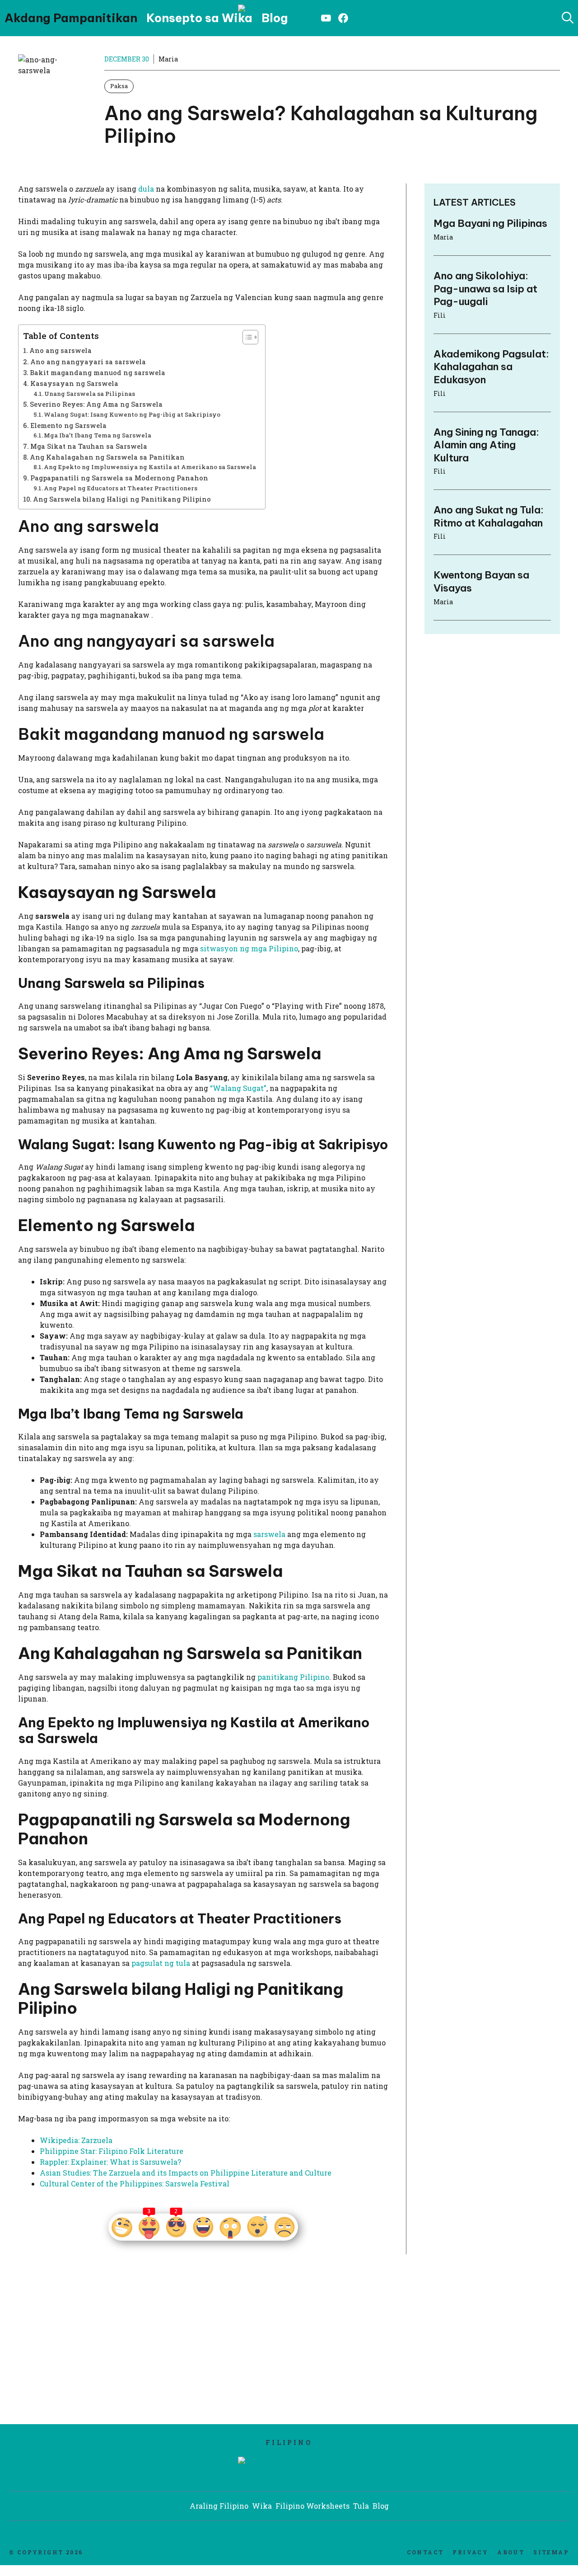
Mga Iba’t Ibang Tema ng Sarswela (98, 435)
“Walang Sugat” (238, 1088)
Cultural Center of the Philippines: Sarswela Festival (135, 2183)
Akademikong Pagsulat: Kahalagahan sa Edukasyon (491, 367)
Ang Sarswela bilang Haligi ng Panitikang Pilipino (122, 499)
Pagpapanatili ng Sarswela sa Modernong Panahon (119, 478)
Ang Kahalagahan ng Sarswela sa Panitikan (107, 457)
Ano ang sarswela (61, 350)
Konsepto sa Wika (199, 18)
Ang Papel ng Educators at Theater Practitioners (121, 488)
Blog (275, 18)
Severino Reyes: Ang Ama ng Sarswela (96, 404)
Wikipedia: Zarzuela (76, 2140)
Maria (168, 59)
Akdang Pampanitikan (71, 18)
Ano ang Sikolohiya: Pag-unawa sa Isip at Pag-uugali (485, 289)
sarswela (269, 1534)
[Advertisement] (103, 2347)
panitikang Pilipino (293, 1677)
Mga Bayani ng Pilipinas (490, 223)
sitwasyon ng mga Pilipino (249, 948)
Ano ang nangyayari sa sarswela (88, 362)
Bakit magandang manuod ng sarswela (98, 373)
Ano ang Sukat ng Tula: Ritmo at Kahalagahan (489, 516)
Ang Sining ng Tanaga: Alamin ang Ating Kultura (486, 444)
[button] (568, 18)
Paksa (119, 86)
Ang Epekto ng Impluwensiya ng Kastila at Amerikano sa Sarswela (150, 467)
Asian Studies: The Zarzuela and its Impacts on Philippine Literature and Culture (186, 2173)
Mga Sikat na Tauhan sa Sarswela (89, 446)
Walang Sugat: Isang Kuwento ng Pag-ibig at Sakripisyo (132, 414)
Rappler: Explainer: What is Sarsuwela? (110, 2162)
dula (146, 189)
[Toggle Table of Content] (246, 337)
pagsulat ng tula (161, 1963)
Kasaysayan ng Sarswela (74, 383)
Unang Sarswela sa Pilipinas (90, 394)
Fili (440, 315)
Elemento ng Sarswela (68, 425)
